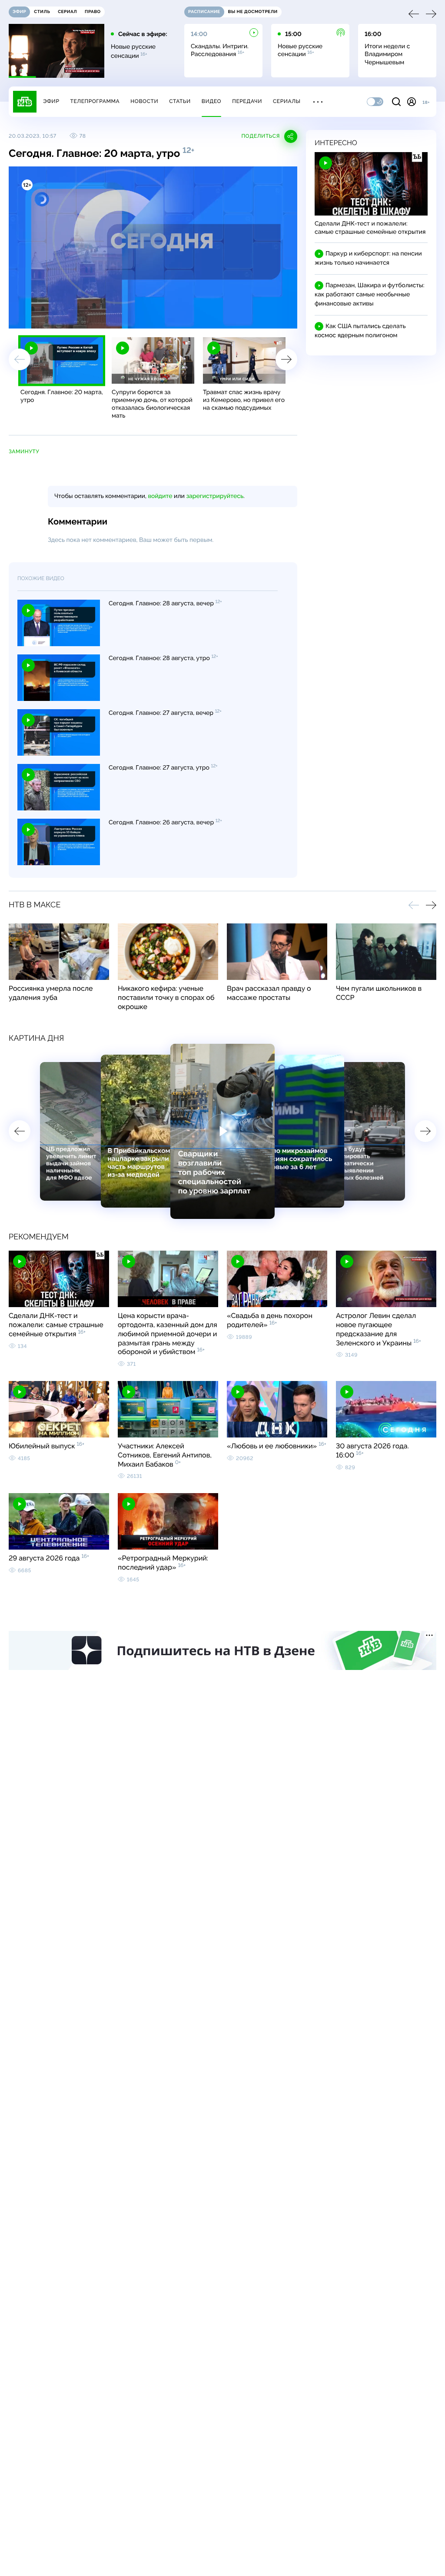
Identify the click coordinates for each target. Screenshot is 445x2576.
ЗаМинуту (24, 451)
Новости (144, 101)
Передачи (247, 101)
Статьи (180, 101)
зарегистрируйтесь (215, 496)
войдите (160, 496)
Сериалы (287, 101)
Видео (211, 101)
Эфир (51, 101)
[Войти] (412, 102)
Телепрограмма (95, 101)
